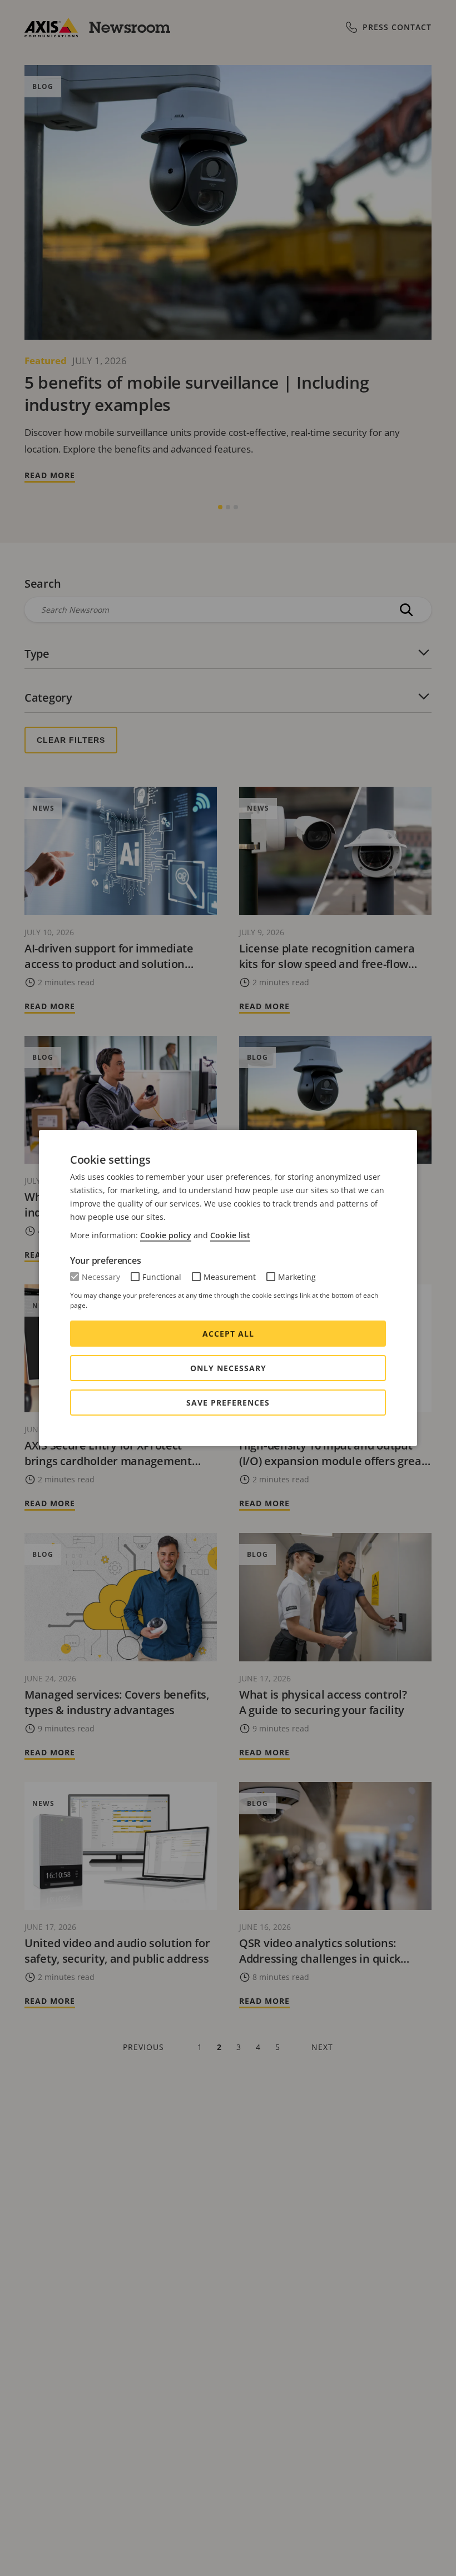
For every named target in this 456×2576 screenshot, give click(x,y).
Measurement (230, 1277)
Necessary (101, 1277)
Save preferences (228, 1403)
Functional (162, 1277)
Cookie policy (166, 1235)
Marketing (297, 1277)
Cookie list (230, 1235)
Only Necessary (228, 1368)
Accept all (228, 1334)
